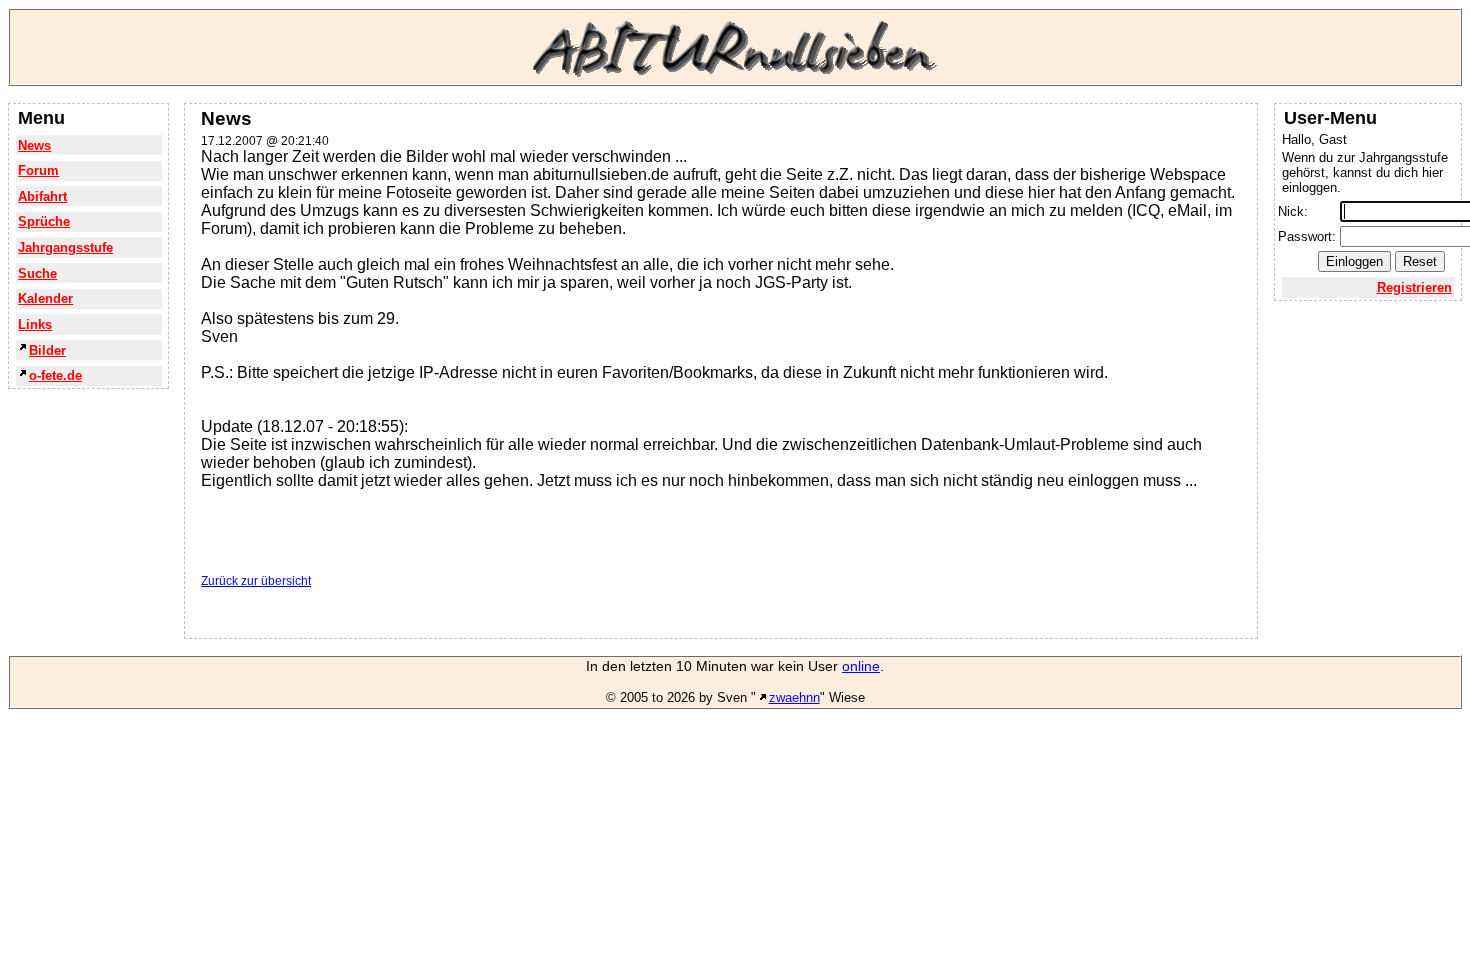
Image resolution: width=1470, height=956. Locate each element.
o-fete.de (55, 375)
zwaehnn (794, 697)
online (861, 666)
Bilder (47, 350)
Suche (37, 273)
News (34, 145)
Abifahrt (42, 196)
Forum (38, 170)
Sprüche (44, 221)
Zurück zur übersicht (256, 581)
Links (35, 324)
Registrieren (1414, 287)
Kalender (45, 298)
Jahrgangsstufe (65, 247)
